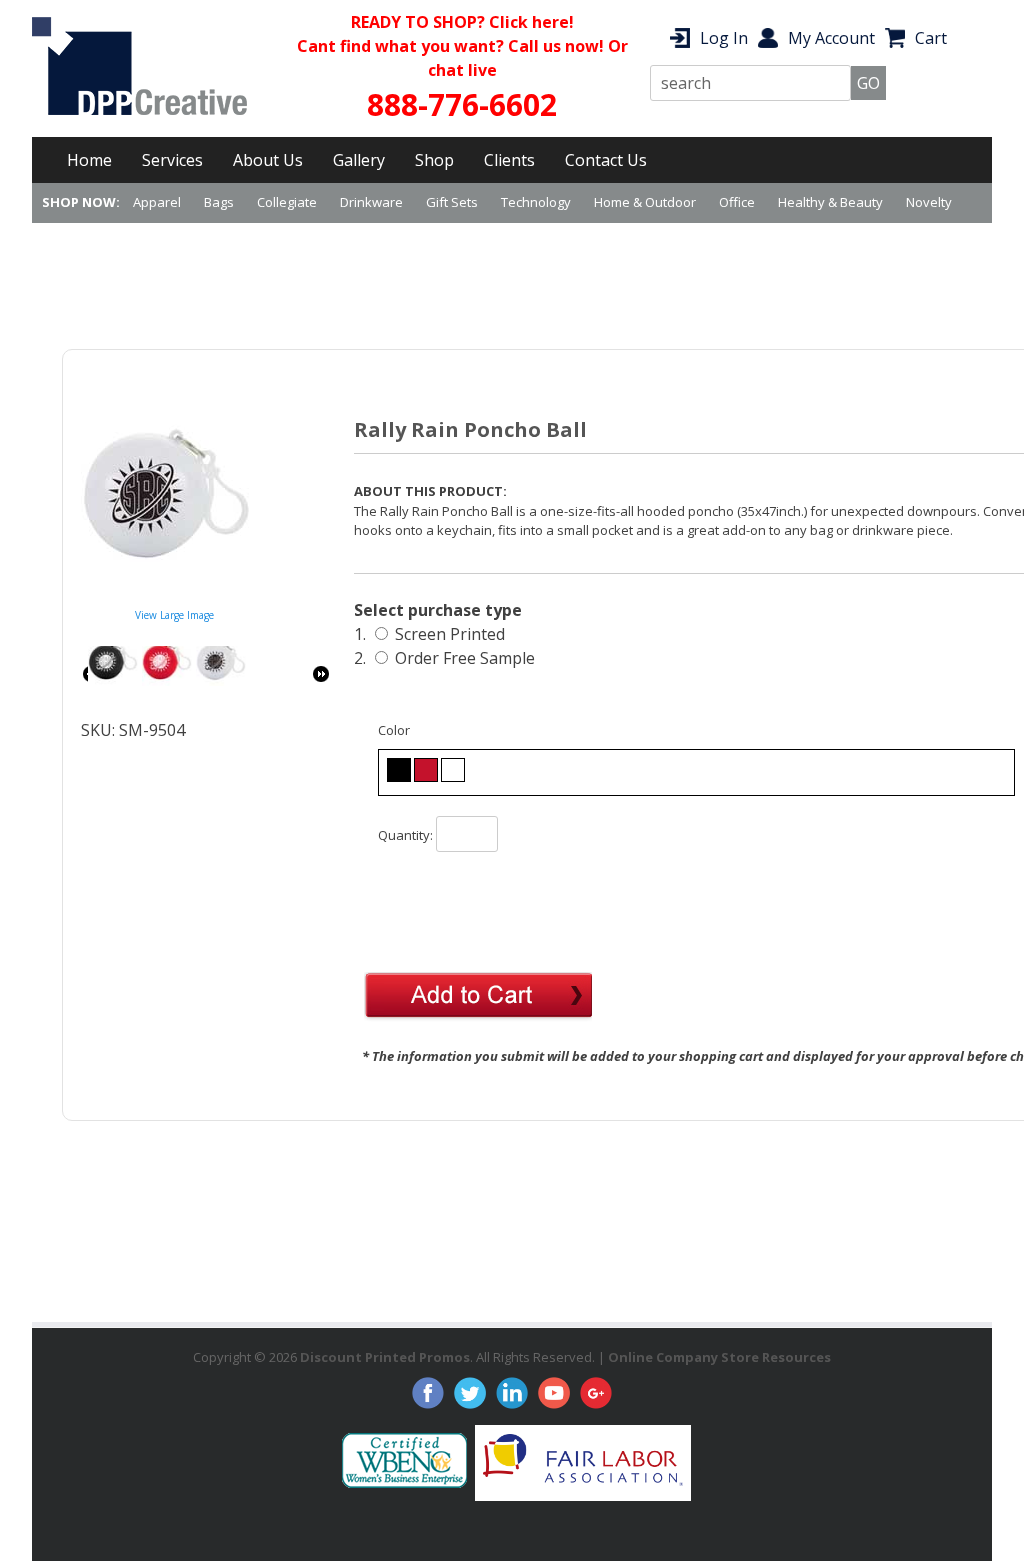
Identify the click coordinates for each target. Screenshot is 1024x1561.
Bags (219, 202)
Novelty (929, 202)
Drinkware (371, 202)
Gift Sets (452, 202)
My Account (831, 38)
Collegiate (287, 202)
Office (737, 202)
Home (89, 160)
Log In (724, 38)
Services (172, 160)
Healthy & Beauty (830, 202)
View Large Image (174, 615)
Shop (434, 160)
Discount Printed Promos (385, 1357)
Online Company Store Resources (719, 1357)
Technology (536, 202)
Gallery (359, 160)
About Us (268, 160)
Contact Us (606, 160)
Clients (509, 160)
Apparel (157, 202)
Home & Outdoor (645, 202)
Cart (931, 38)
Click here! (531, 22)
